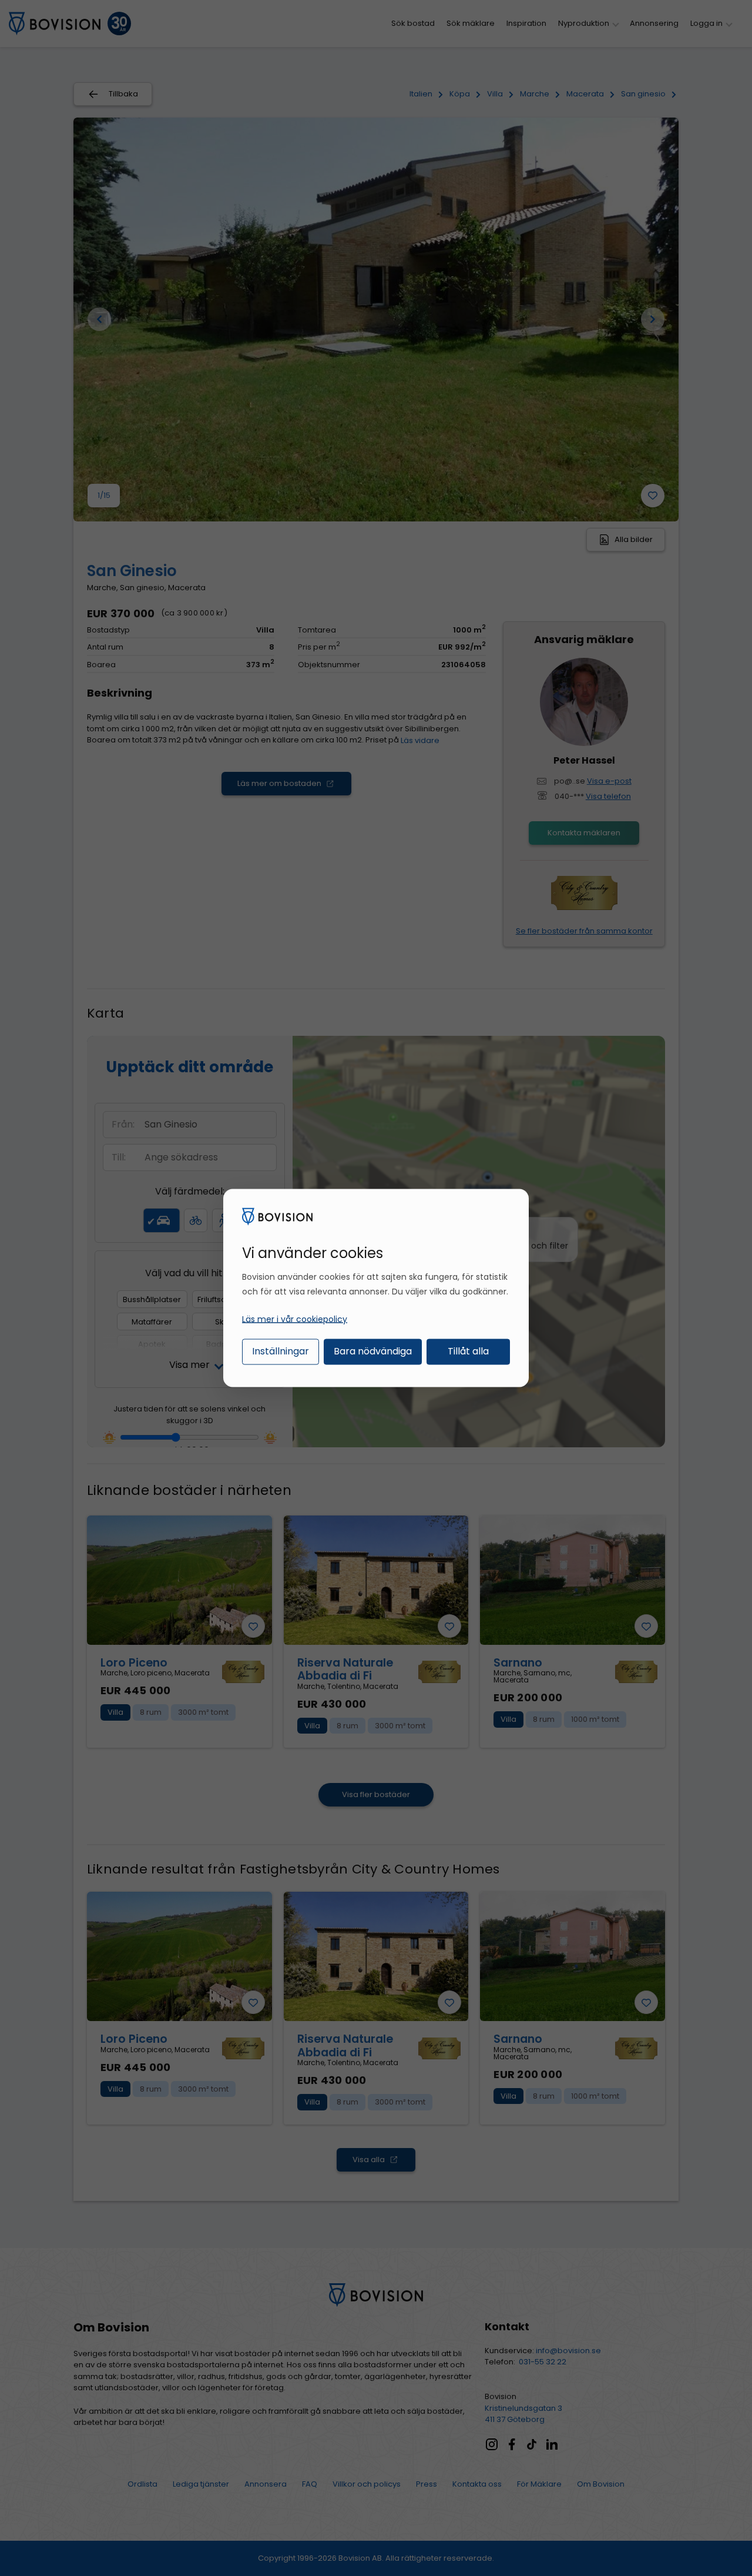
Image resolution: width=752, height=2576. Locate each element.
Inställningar (281, 1351)
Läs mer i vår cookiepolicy (295, 1319)
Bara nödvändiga (373, 1351)
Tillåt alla (468, 1351)
